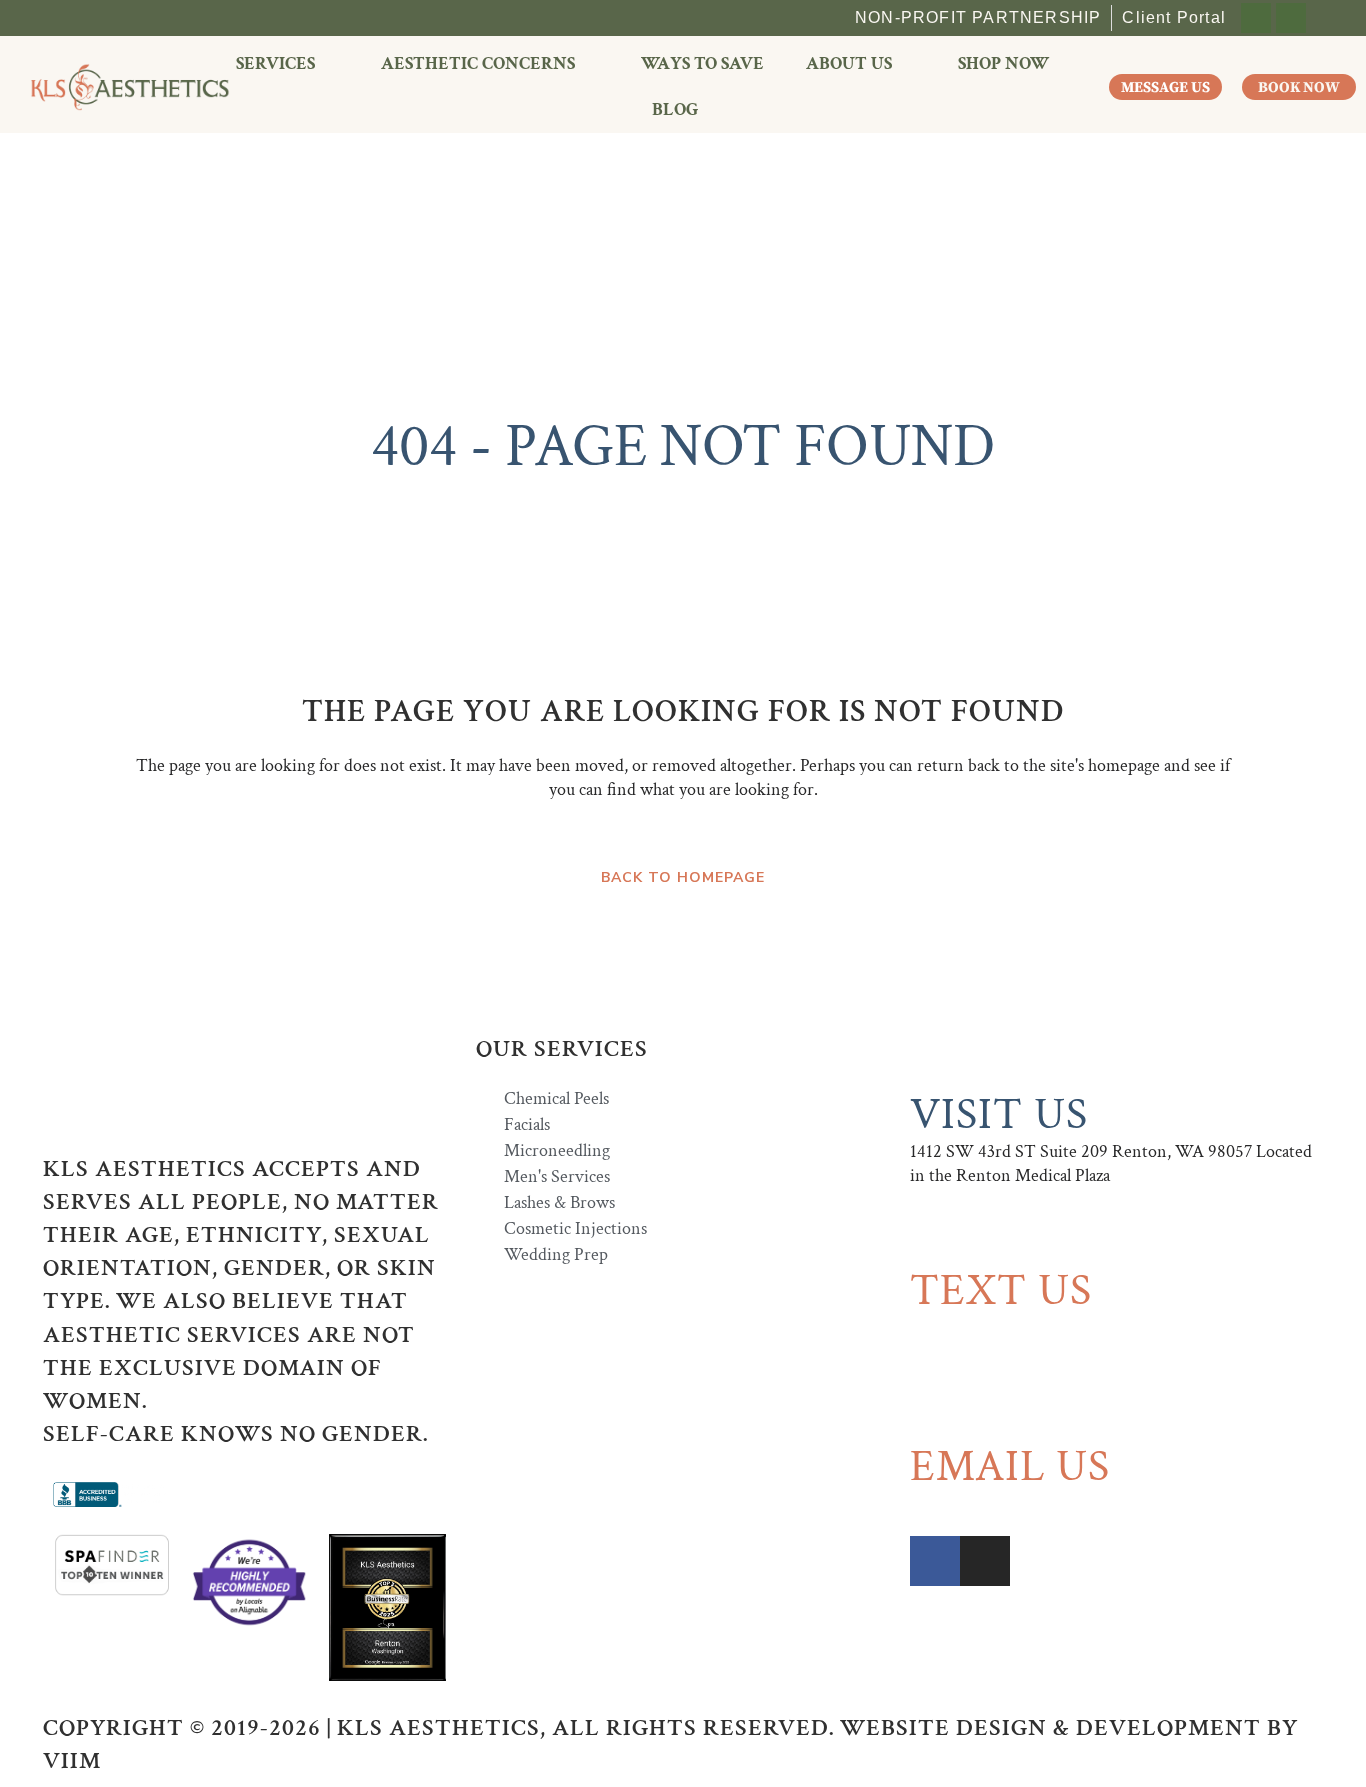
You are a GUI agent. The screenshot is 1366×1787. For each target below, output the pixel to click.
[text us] (935, 1233)
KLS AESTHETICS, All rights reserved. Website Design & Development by (817, 1727)
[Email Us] (935, 1409)
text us (1001, 1290)
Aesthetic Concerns (478, 63)
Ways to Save (702, 63)
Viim (72, 1760)
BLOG (675, 109)
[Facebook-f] (1256, 18)
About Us (849, 63)
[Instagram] (1291, 18)
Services (275, 63)
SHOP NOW (1003, 63)
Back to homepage (683, 877)
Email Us (1010, 1466)
